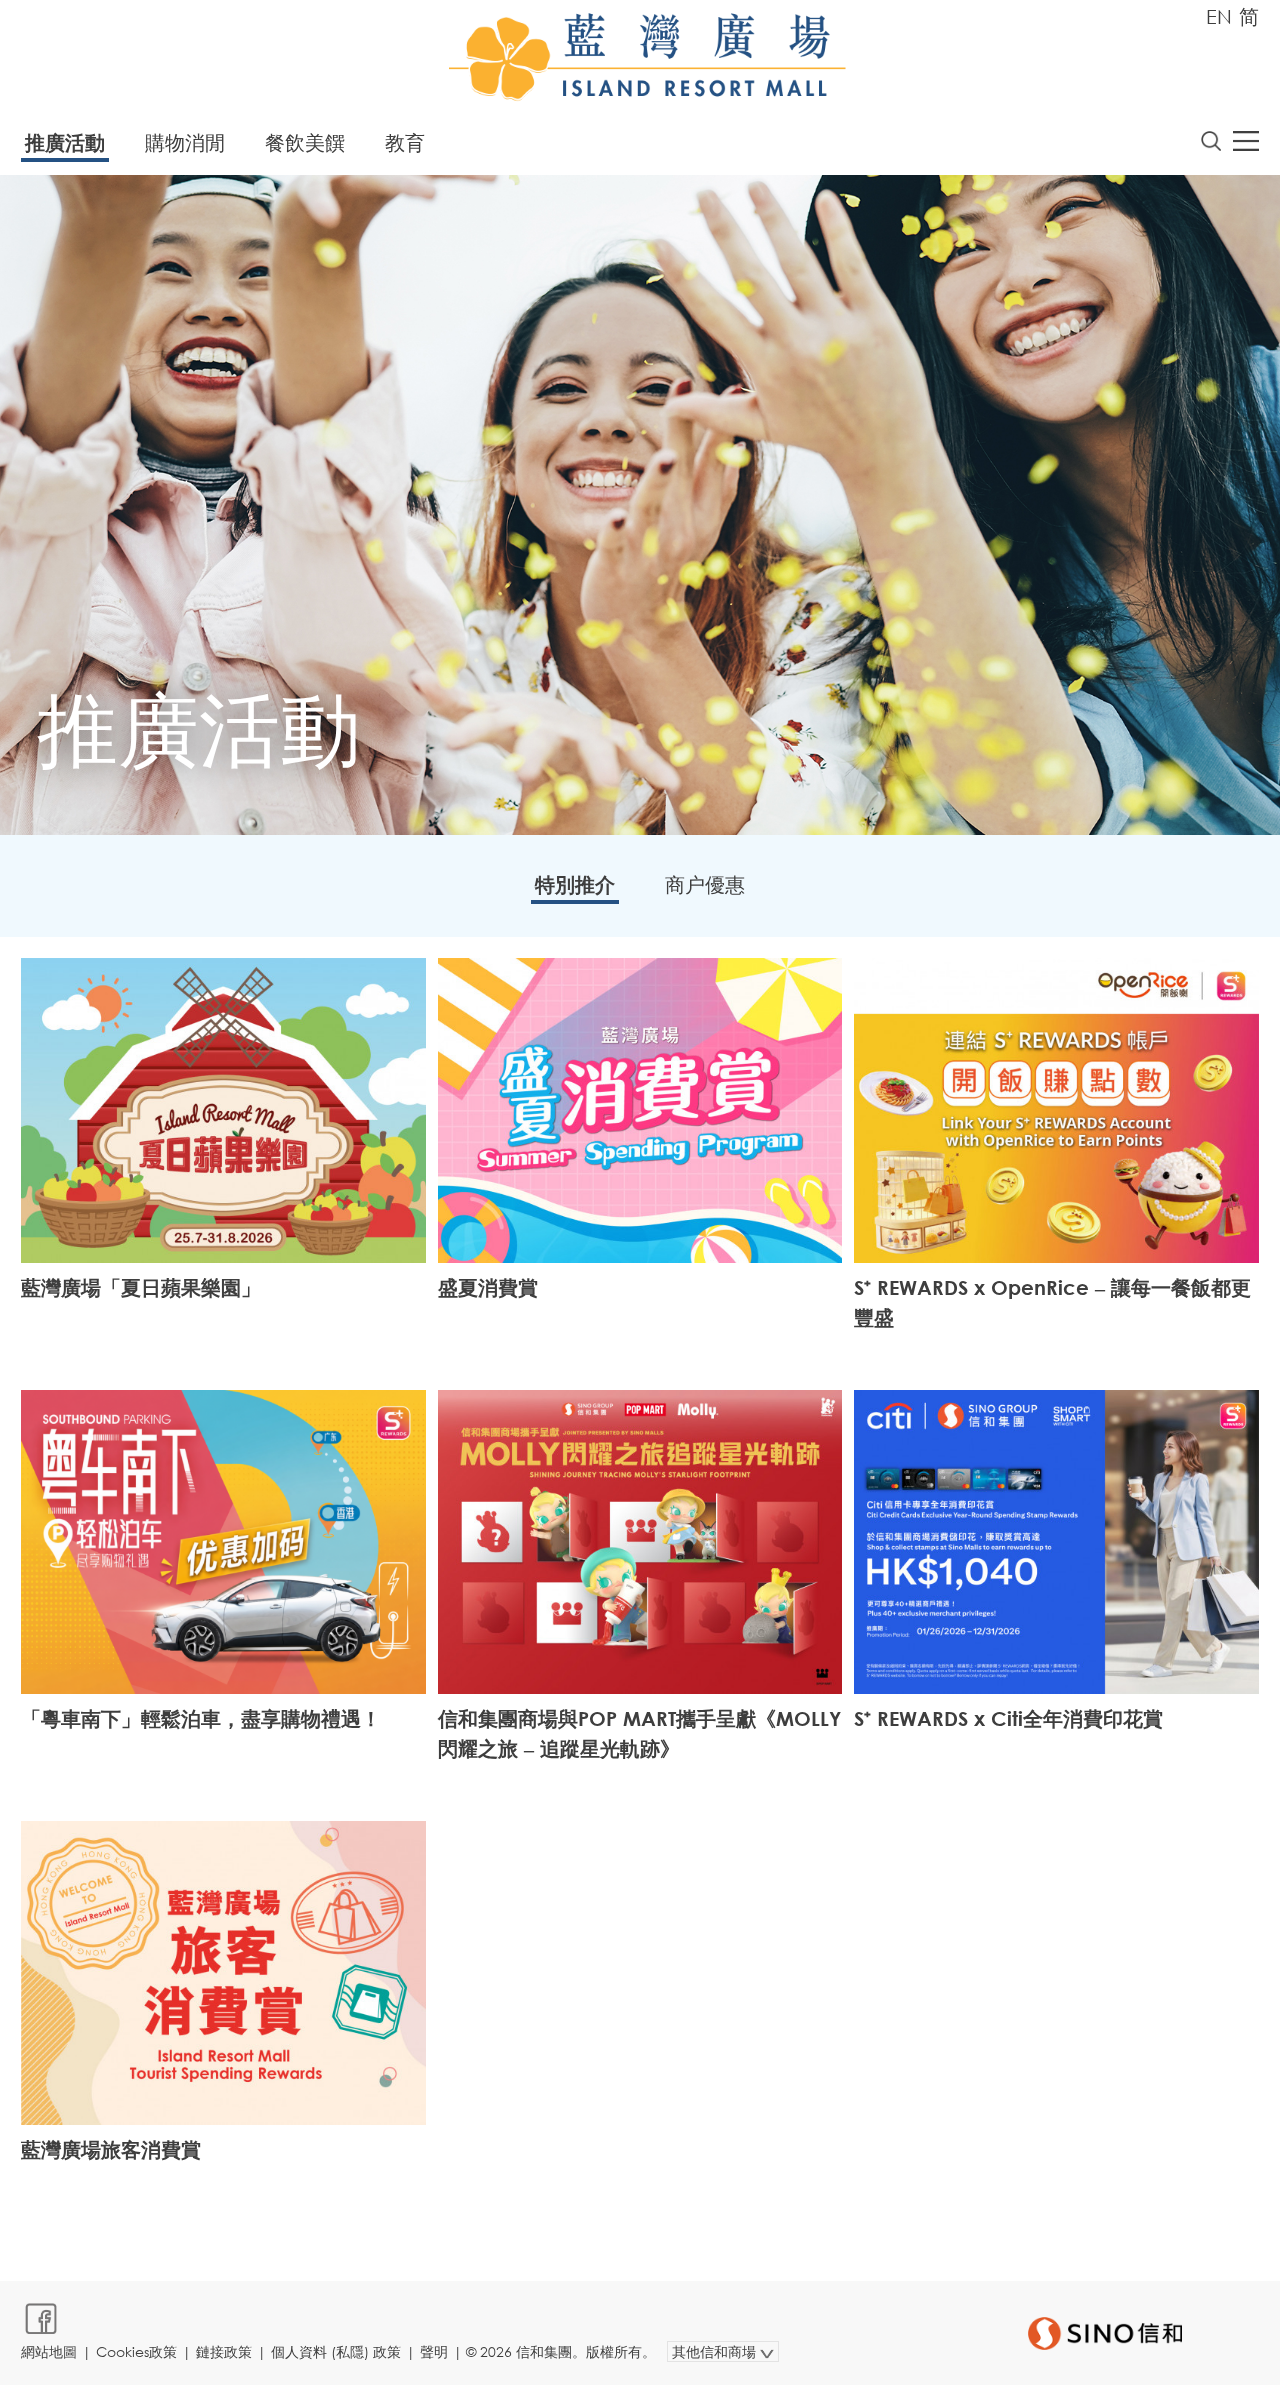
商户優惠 (705, 884)
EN (1219, 16)
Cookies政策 (136, 2351)
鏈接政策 (224, 2351)
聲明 (434, 2351)
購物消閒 (185, 142)
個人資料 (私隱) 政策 (336, 2351)
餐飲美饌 (305, 142)
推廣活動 (65, 142)
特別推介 (575, 884)
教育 (405, 142)
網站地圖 (49, 2351)
